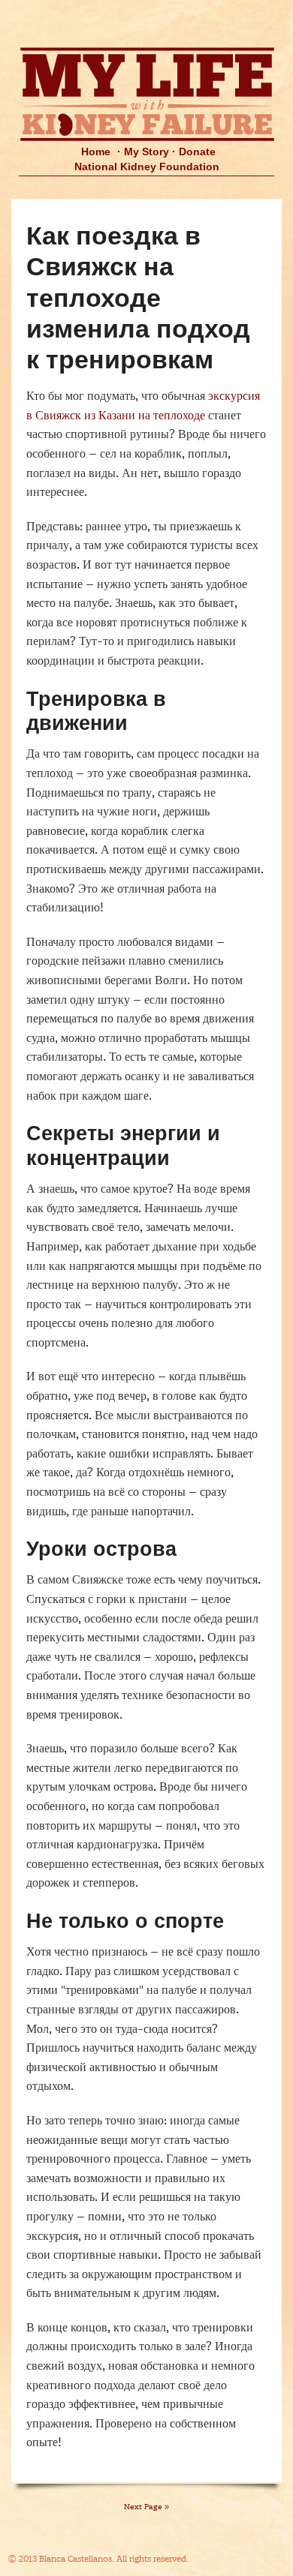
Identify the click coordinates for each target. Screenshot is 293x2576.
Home (96, 152)
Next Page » (146, 2507)
